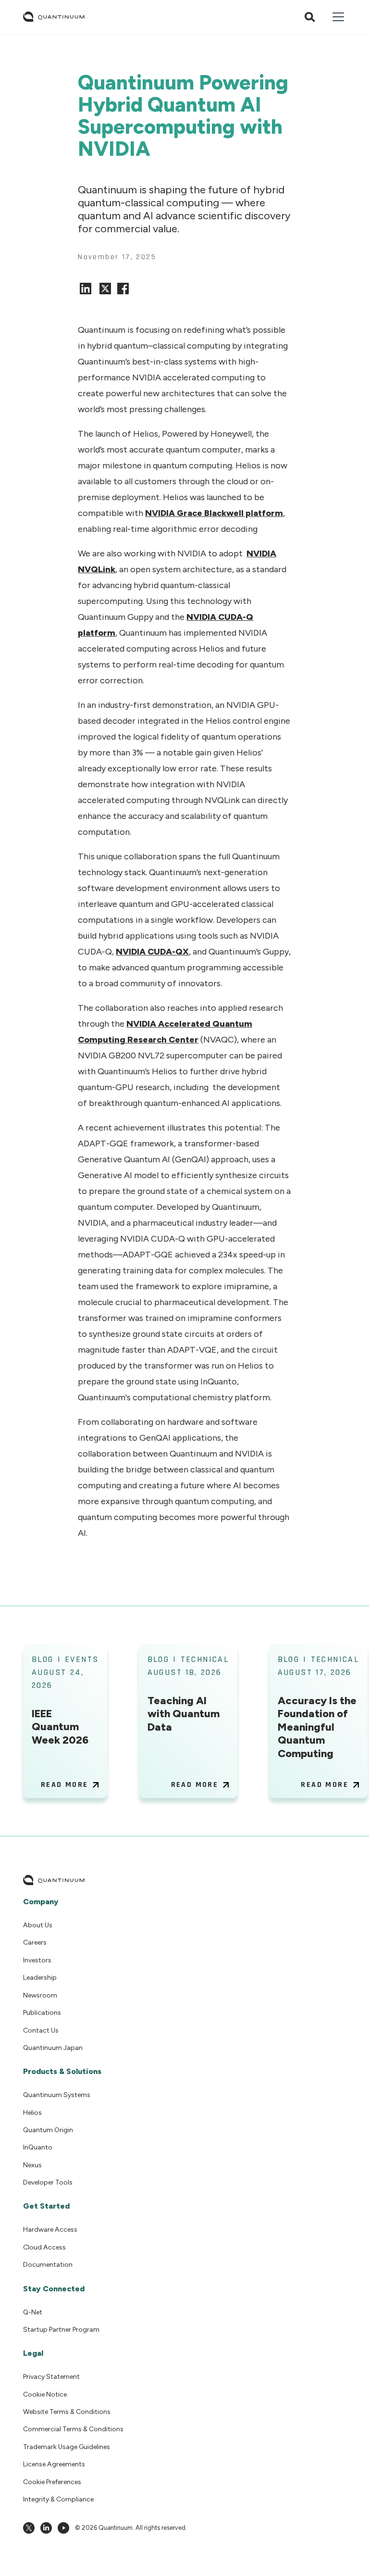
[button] (336, 17)
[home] (54, 17)
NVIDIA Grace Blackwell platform (214, 513)
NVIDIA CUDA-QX (152, 952)
